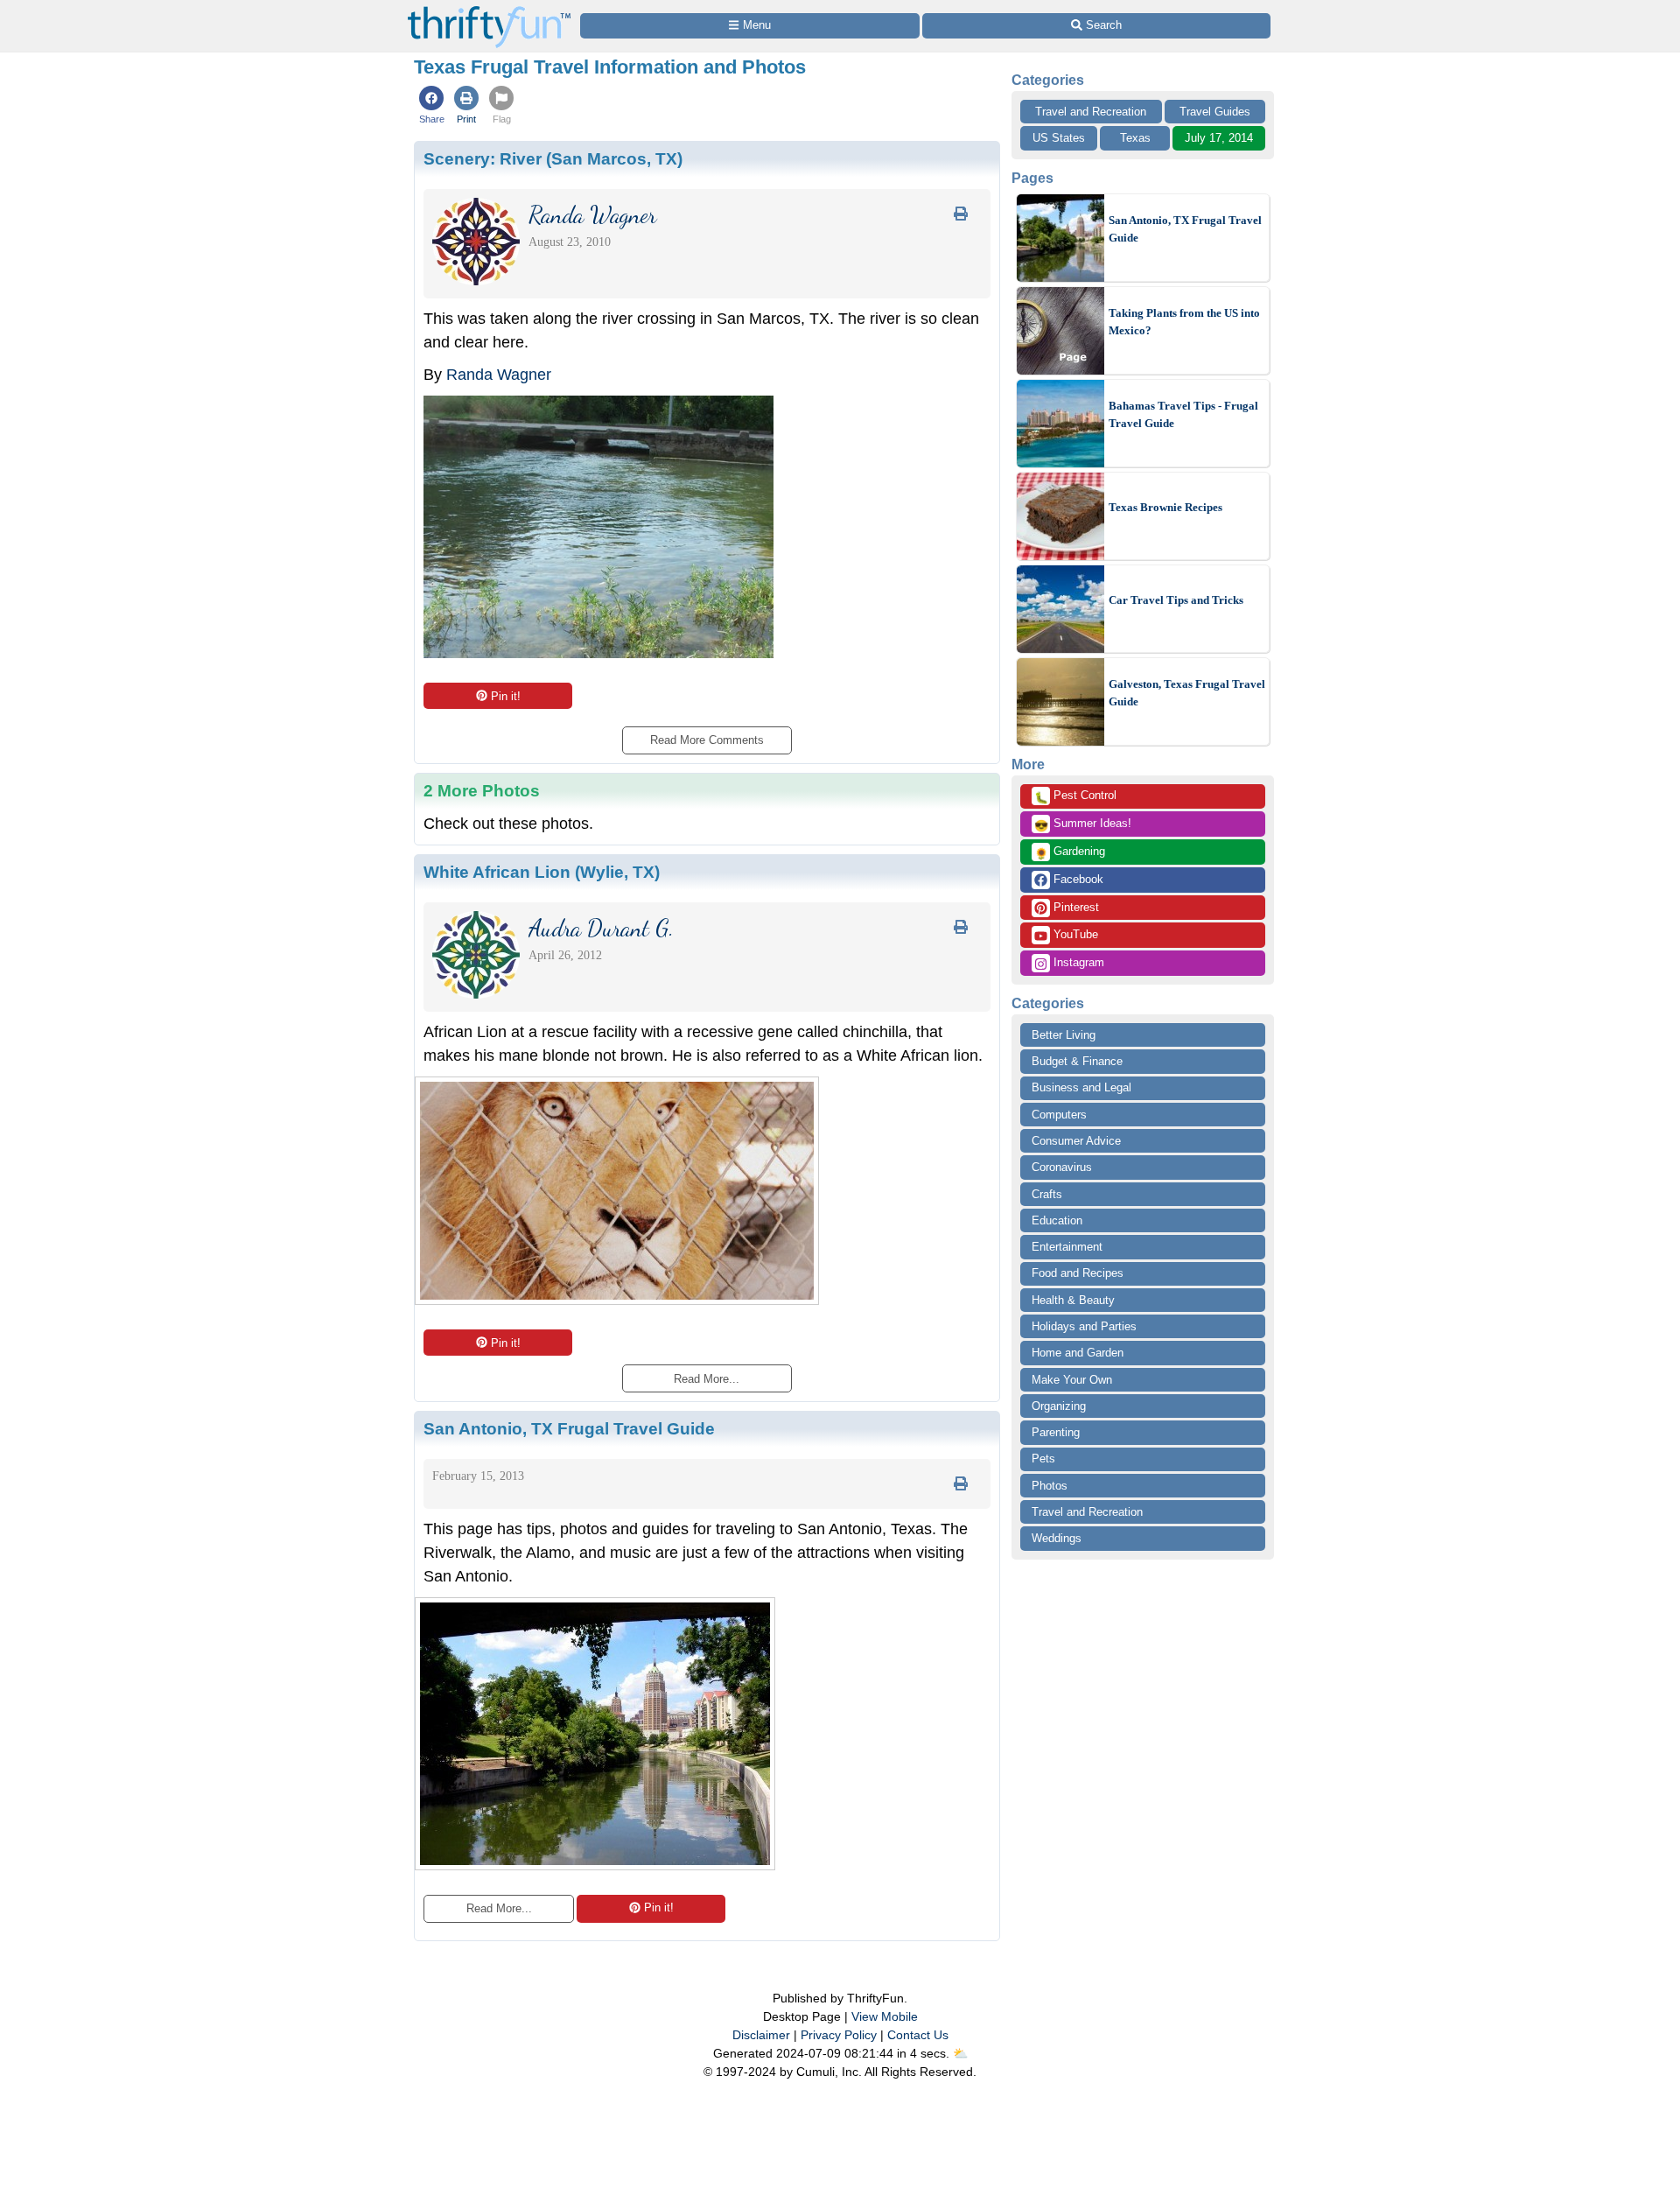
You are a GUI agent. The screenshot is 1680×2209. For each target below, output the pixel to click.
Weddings (1057, 1538)
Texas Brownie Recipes (1165, 507)
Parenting (1056, 1432)
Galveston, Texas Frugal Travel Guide (1187, 693)
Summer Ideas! (1083, 824)
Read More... (499, 1908)
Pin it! (506, 696)
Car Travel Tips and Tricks (1176, 600)
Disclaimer (761, 2035)
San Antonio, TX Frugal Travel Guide (1185, 229)
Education (1057, 1220)
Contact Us (918, 2035)
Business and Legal (1081, 1087)
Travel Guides (1215, 112)
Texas (1135, 138)
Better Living (1064, 1035)
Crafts (1047, 1194)
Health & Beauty (1073, 1300)
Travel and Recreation (1091, 112)
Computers (1059, 1115)
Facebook (1077, 879)
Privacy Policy (839, 2035)
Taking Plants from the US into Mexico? (1184, 322)
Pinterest (1074, 907)
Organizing (1059, 1406)
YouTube (1074, 934)
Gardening (1070, 852)
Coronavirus (1062, 1167)
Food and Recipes (1078, 1273)
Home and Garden (1078, 1353)
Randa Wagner (499, 375)
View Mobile (885, 2016)
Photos (1050, 1486)
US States (1059, 138)
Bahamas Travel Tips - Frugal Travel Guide (1183, 414)
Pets (1043, 1459)
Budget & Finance (1077, 1061)
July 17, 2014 (1219, 138)
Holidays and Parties (1084, 1326)
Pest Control (1075, 796)
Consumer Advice (1076, 1141)
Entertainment (1067, 1247)
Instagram (1077, 962)
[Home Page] (489, 10)
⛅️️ (960, 2053)
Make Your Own (1072, 1380)
